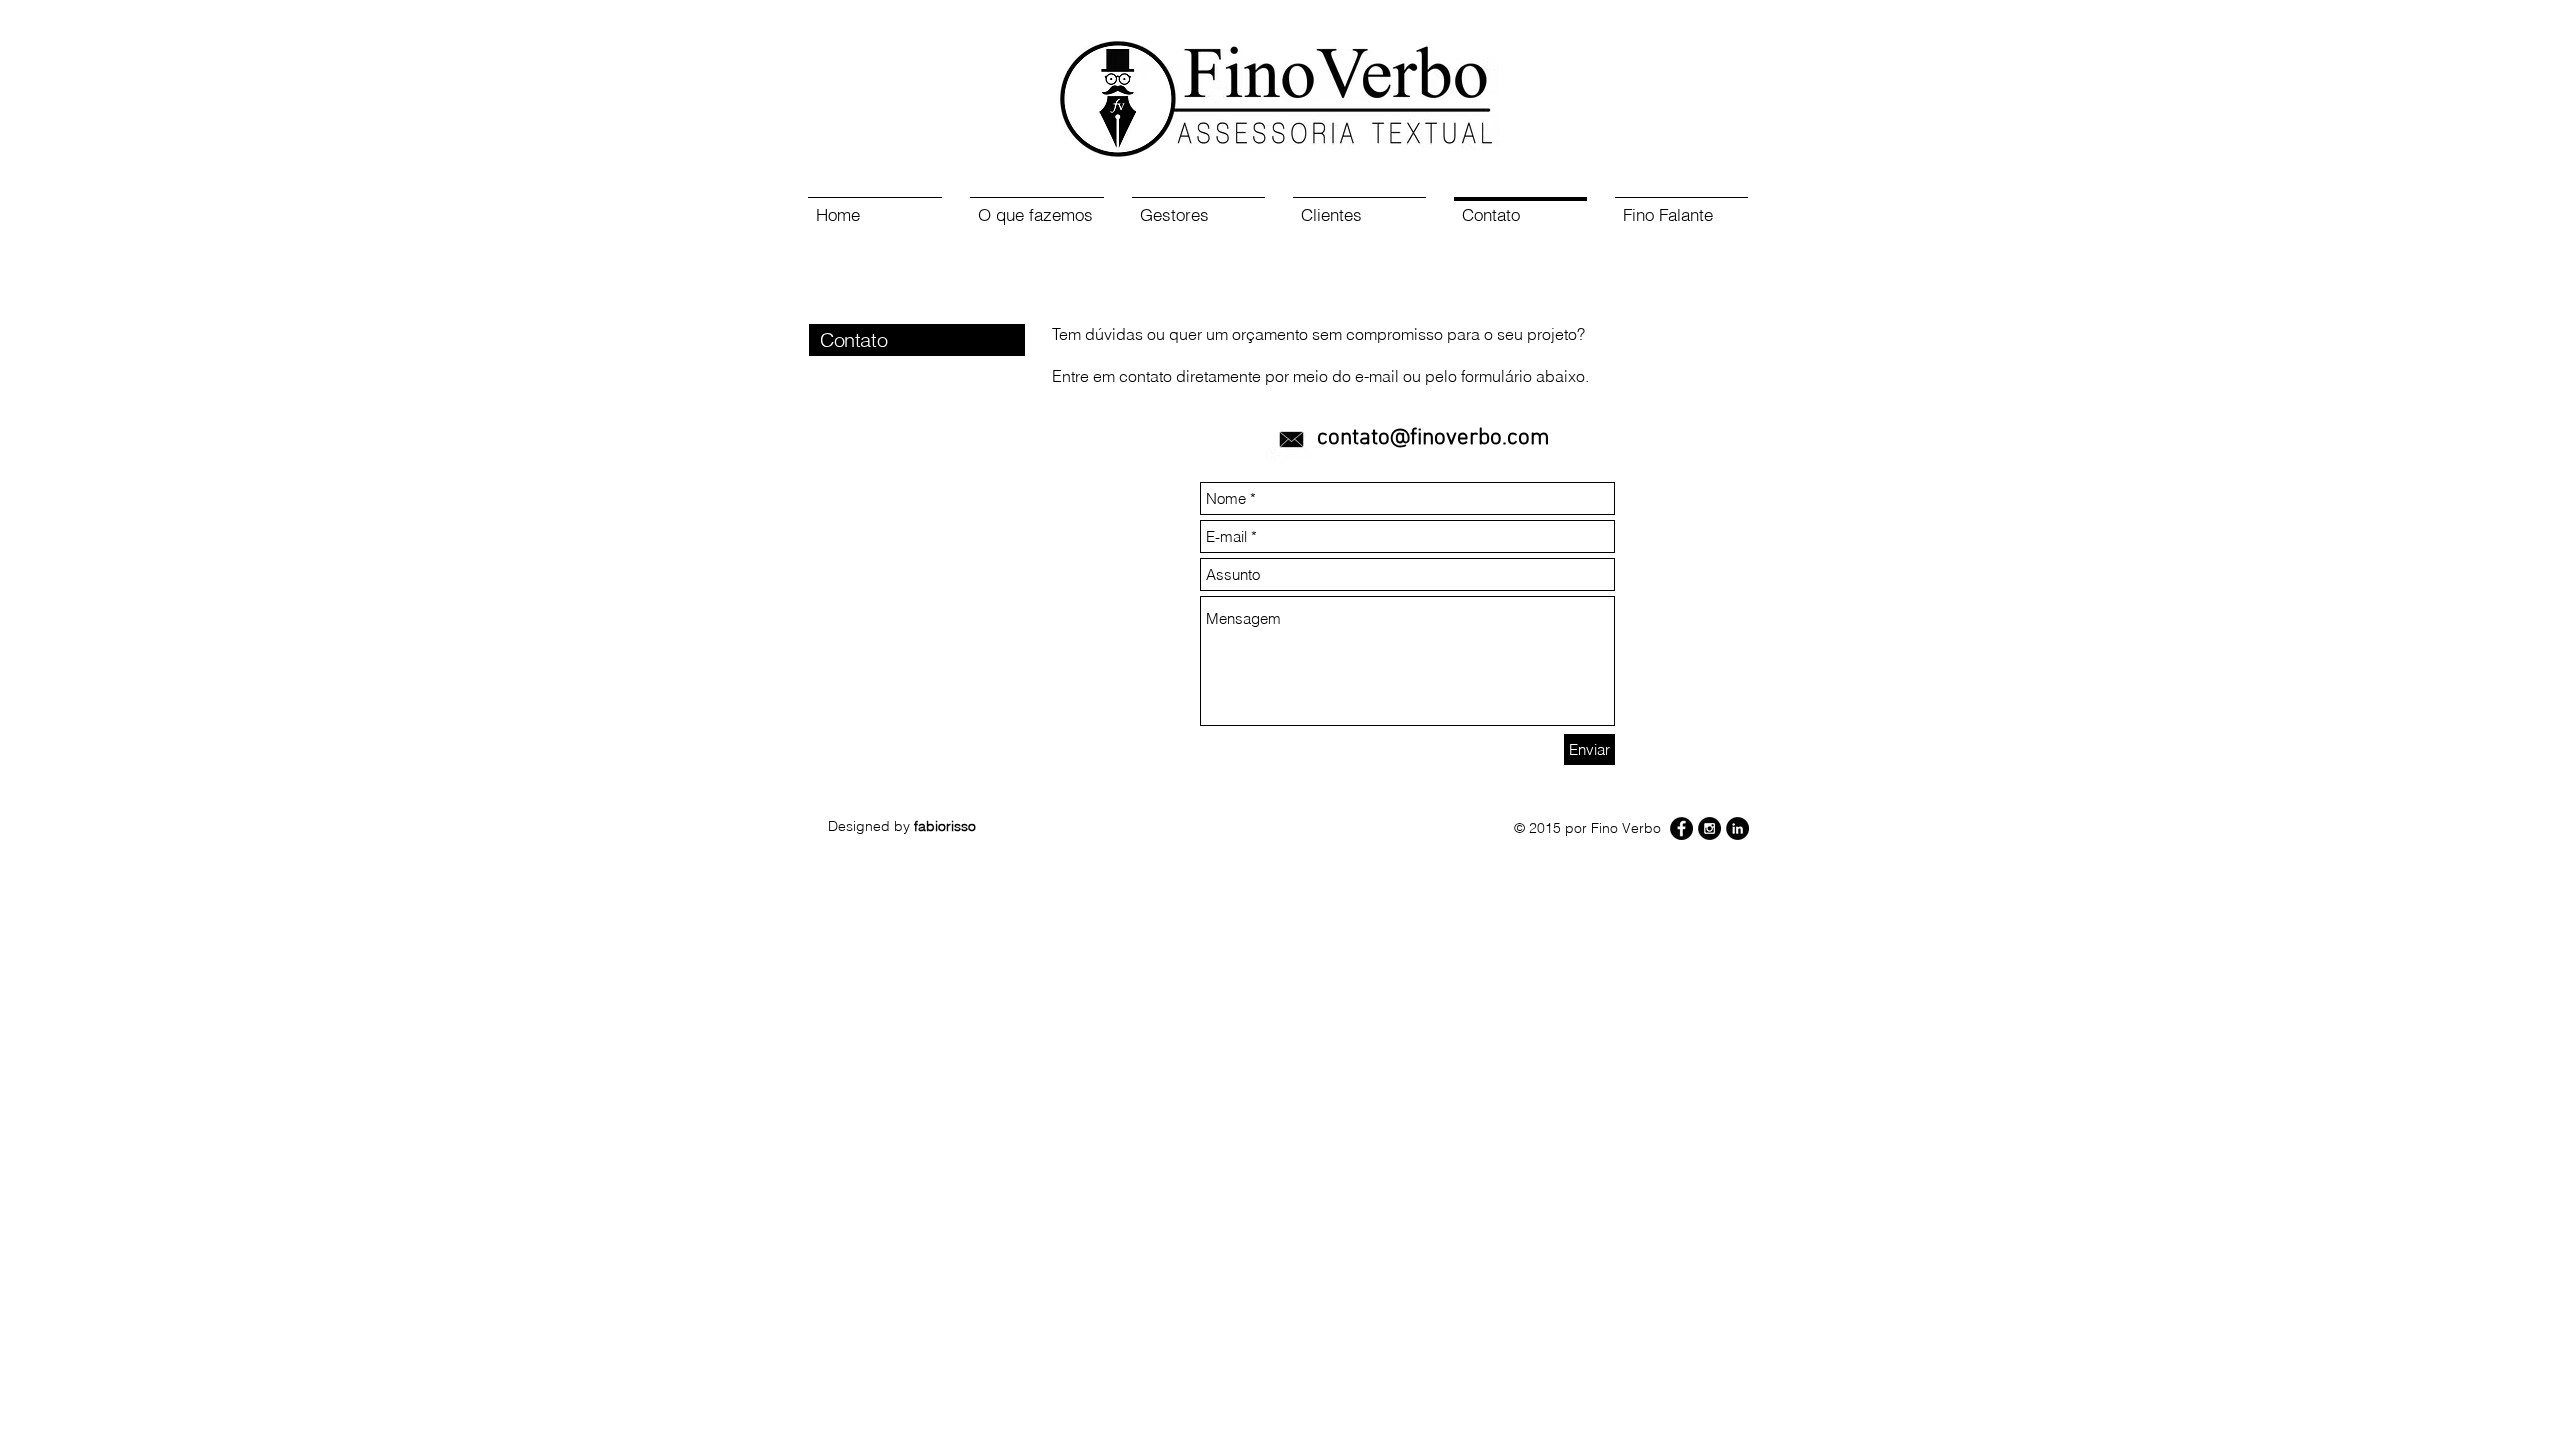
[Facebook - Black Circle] (1681, 828)
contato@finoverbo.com (1433, 438)
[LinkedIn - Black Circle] (1737, 828)
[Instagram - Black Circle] (1709, 828)
